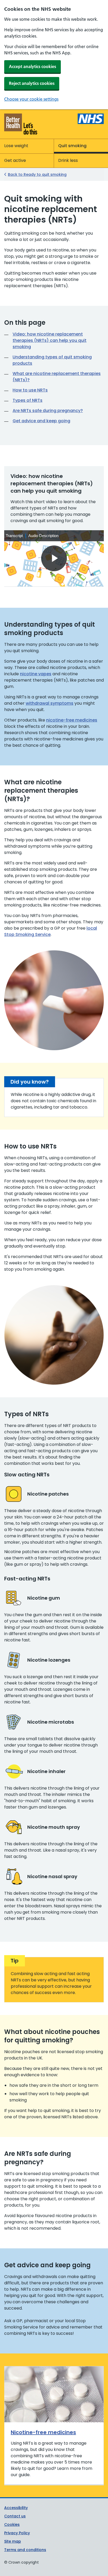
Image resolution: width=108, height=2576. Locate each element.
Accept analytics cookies (33, 66)
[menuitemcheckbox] (15, 536)
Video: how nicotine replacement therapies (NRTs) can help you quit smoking (50, 340)
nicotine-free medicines (72, 720)
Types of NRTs (28, 400)
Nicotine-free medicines (43, 2432)
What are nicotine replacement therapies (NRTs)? (57, 377)
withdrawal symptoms (50, 703)
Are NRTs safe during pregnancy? (48, 411)
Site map (13, 2541)
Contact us (15, 2516)
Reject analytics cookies (32, 83)
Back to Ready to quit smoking (37, 174)
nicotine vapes (36, 674)
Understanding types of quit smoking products (52, 360)
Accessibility (16, 2508)
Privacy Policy (17, 2533)
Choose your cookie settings (31, 99)
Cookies (12, 2525)
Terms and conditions (25, 2550)
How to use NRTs (30, 390)
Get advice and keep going (41, 421)
